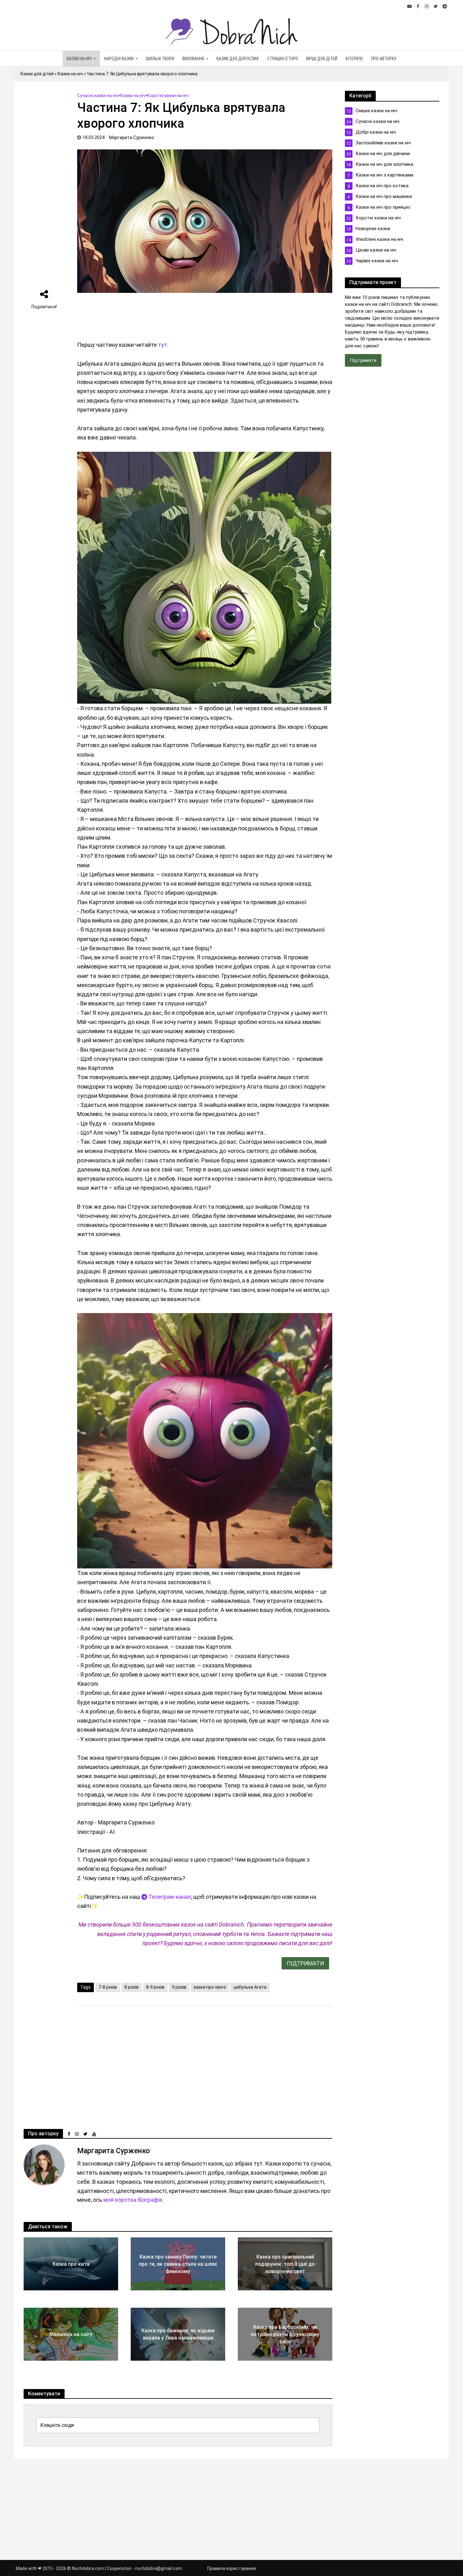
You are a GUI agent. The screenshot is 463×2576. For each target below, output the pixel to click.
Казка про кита (71, 2264)
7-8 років (108, 1987)
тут (163, 345)
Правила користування (231, 2568)
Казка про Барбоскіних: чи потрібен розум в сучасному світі (285, 2334)
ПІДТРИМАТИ (305, 1963)
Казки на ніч (79, 59)
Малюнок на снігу (71, 2334)
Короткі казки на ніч (168, 96)
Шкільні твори (160, 59)
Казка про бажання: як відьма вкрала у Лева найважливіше (178, 2334)
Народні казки (119, 59)
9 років (179, 1987)
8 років (131, 1987)
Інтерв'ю (354, 59)
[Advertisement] (44, 185)
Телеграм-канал (169, 1897)
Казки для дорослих (238, 59)
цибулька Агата (250, 1987)
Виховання (193, 59)
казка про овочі (210, 1987)
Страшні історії (283, 59)
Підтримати (363, 360)
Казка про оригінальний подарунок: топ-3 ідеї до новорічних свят (285, 2264)
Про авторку (384, 59)
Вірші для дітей (322, 59)
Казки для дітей (37, 74)
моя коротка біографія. (133, 2200)
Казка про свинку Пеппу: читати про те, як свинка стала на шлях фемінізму (178, 2264)
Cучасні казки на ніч (98, 96)
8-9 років (155, 1987)
